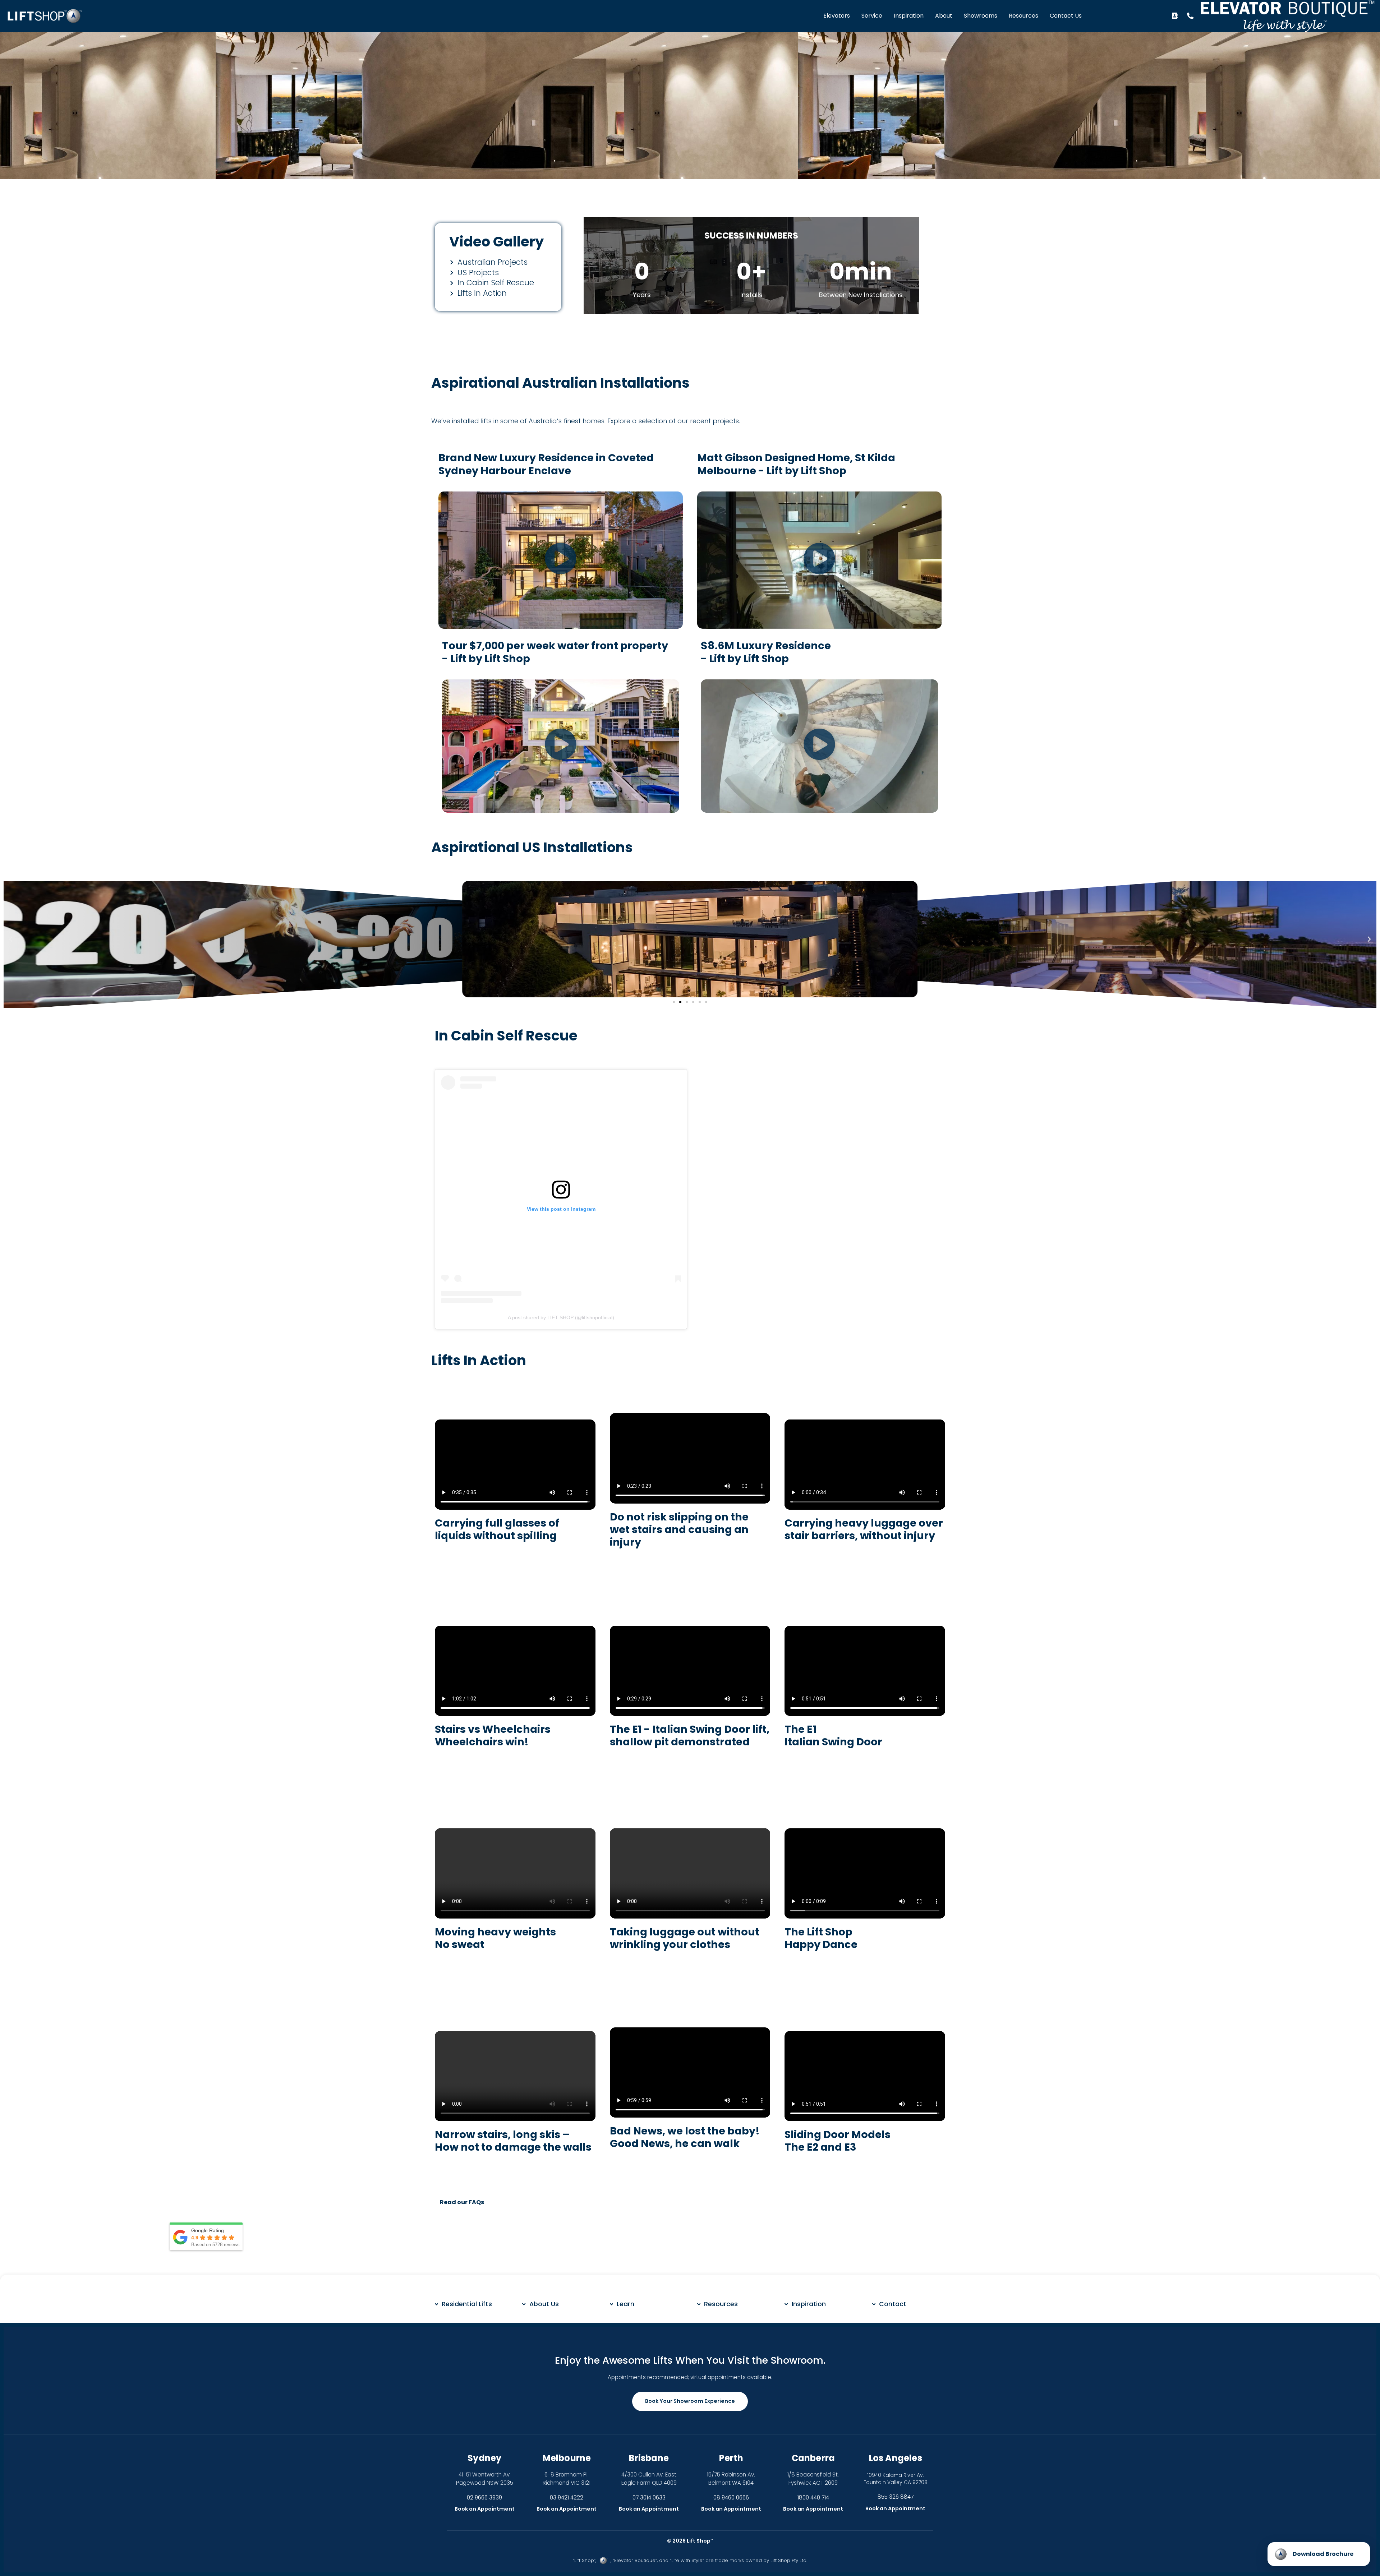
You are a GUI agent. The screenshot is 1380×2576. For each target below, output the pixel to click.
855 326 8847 (896, 2497)
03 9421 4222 (567, 2497)
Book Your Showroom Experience (690, 2401)
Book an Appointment (485, 2509)
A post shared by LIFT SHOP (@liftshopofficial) (561, 1317)
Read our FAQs (462, 2202)
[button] (561, 560)
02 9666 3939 (484, 2497)
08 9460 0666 (731, 2497)
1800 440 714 (813, 2497)
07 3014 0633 (649, 2497)
